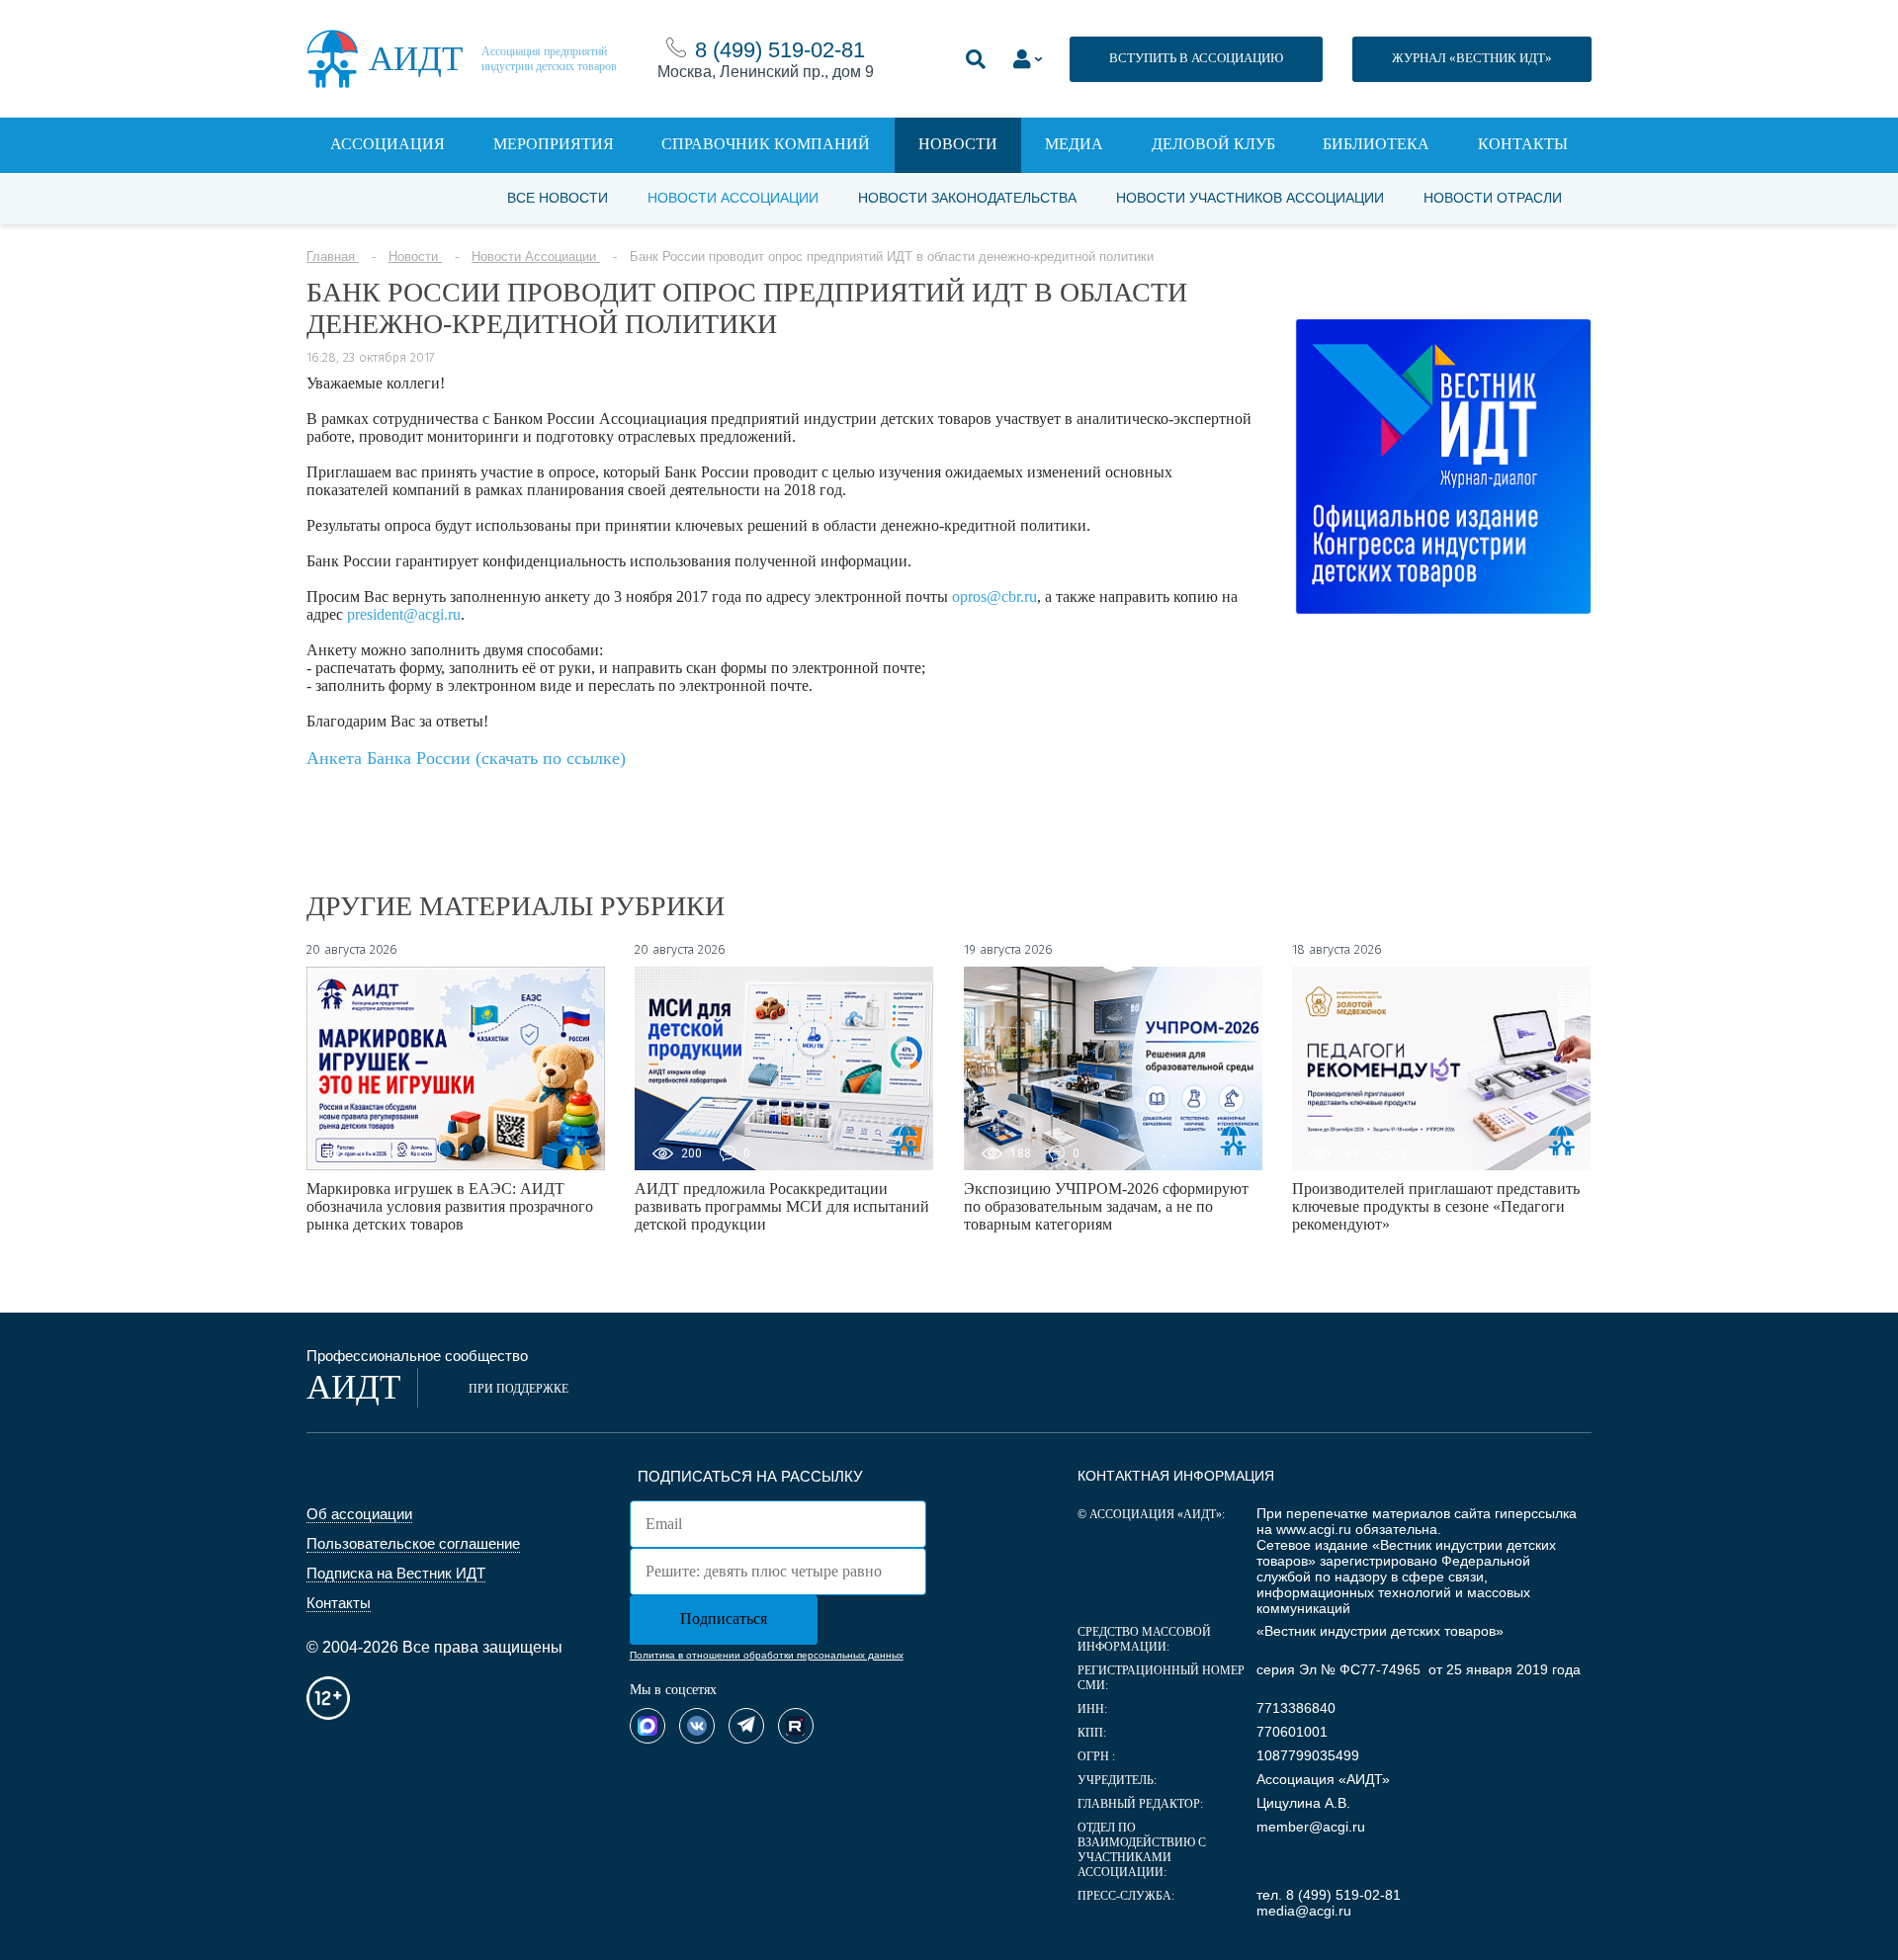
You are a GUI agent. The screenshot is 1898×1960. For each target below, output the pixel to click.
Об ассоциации (359, 1514)
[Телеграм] (746, 1726)
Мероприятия (554, 144)
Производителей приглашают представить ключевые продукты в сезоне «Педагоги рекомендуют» (1436, 1206)
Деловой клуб (1213, 144)
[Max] (647, 1726)
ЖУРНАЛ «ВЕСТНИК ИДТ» (1472, 58)
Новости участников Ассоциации (1250, 198)
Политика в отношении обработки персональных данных (767, 1655)
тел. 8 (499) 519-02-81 (1329, 1895)
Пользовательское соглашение (413, 1543)
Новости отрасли (1493, 198)
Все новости (558, 198)
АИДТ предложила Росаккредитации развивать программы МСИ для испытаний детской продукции (782, 1206)
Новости (958, 144)
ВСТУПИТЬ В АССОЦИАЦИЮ (1196, 58)
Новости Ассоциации (733, 198)
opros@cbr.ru (994, 597)
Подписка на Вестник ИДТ (396, 1573)
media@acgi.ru (1304, 1911)
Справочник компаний (766, 144)
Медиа (1074, 144)
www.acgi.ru (1314, 1529)
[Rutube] (796, 1726)
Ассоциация (388, 144)
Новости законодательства (967, 198)
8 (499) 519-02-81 (780, 50)
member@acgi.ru (1311, 1827)
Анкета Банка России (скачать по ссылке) (466, 758)
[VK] (697, 1726)
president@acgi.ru (404, 614)
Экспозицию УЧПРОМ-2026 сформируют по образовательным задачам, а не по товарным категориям (1106, 1206)
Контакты (1523, 144)
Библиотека (1376, 144)
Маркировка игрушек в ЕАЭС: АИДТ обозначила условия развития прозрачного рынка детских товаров (450, 1206)
